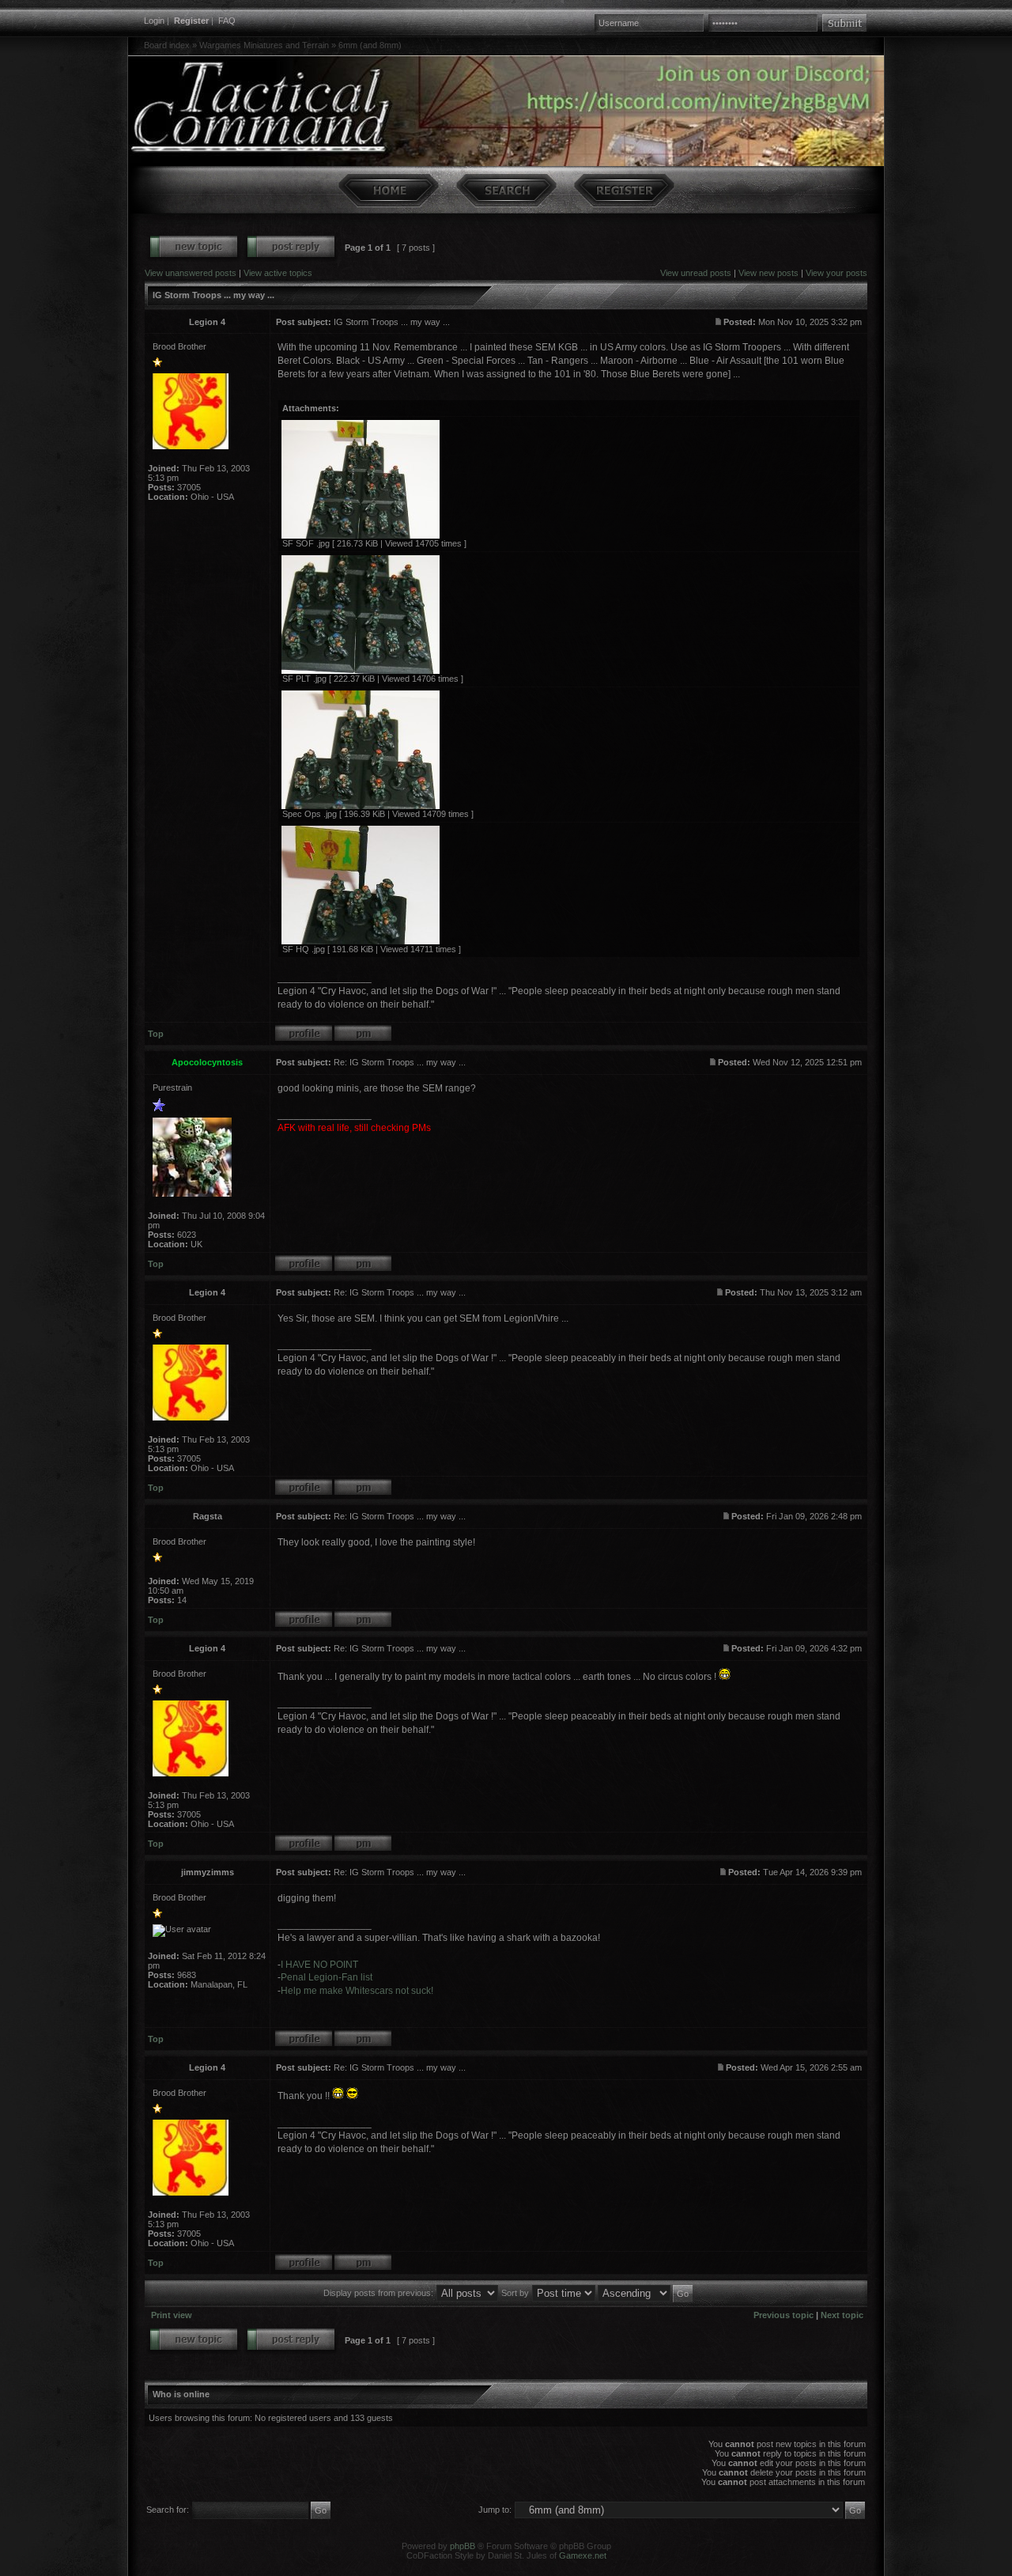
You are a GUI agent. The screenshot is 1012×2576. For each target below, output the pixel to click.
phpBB (463, 2546)
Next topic (842, 2315)
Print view (172, 2315)
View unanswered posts (191, 273)
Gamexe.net (583, 2555)
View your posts (836, 273)
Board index (167, 45)
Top (156, 1034)
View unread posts (696, 273)
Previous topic (784, 2315)
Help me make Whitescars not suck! (357, 1991)
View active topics (278, 273)
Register (191, 21)
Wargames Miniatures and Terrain (264, 45)
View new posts (768, 273)
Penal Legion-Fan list (327, 1977)
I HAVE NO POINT (319, 1965)
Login (154, 21)
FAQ (227, 21)
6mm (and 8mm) (370, 45)
